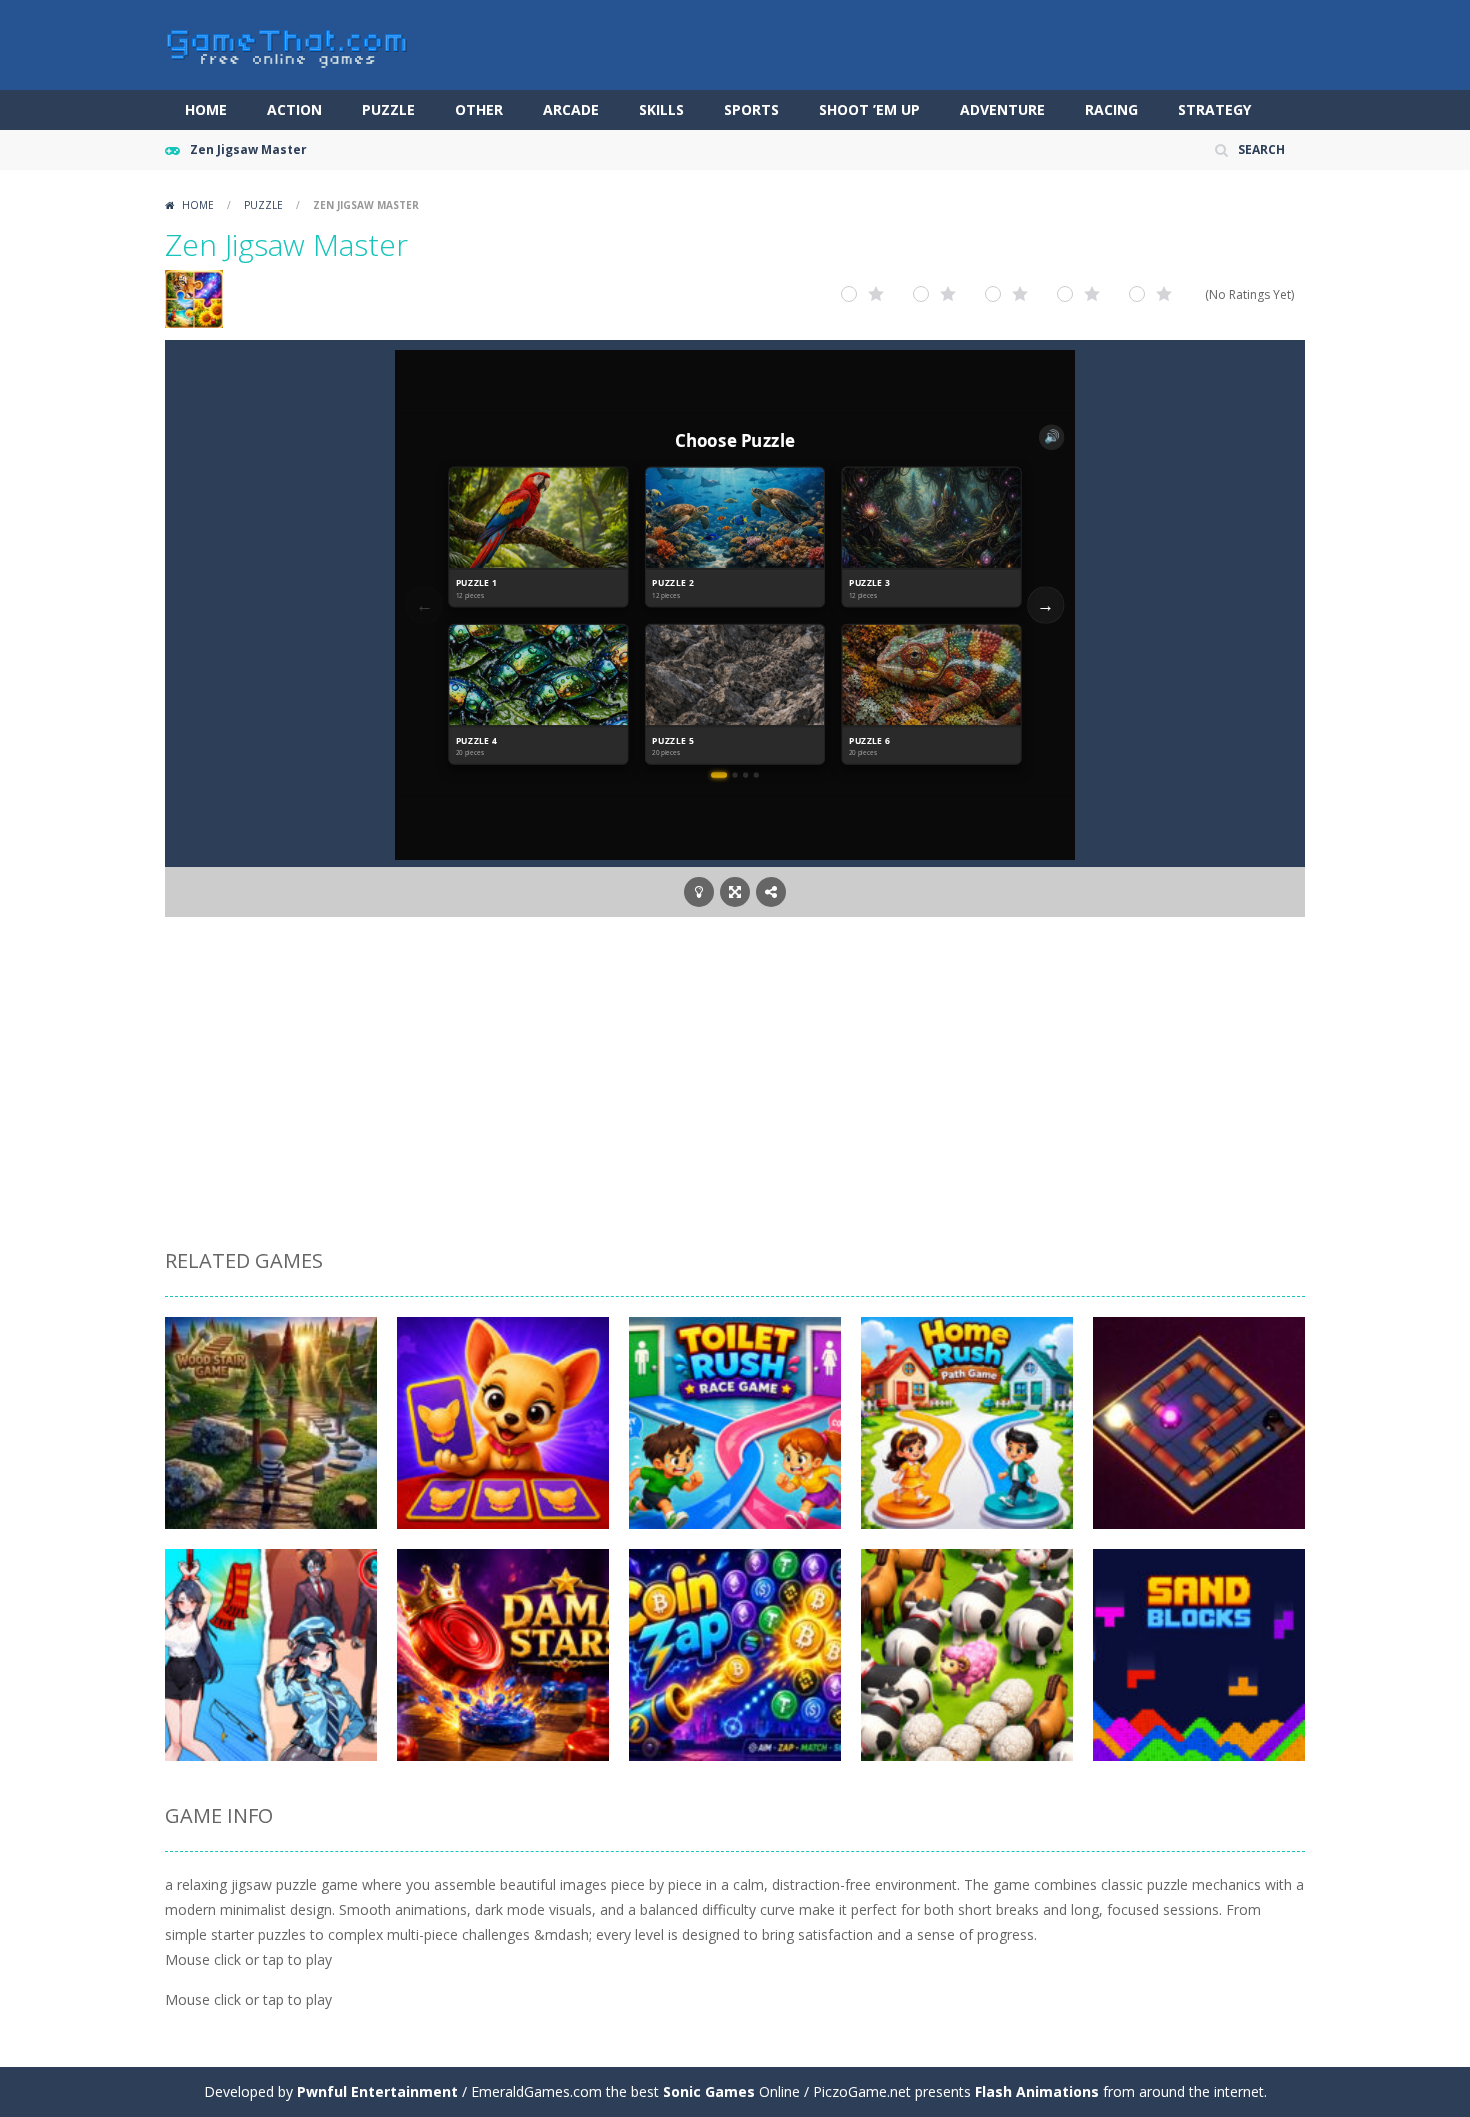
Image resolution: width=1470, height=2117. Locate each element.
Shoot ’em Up (869, 109)
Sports (751, 109)
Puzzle (388, 109)
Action (294, 109)
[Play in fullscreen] (735, 892)
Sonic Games (709, 2091)
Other (479, 109)
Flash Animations (1037, 2091)
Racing (1111, 109)
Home (206, 109)
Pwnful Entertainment (377, 2091)
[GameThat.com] (287, 43)
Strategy (1214, 109)
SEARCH (1261, 149)
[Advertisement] (735, 1086)
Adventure (1002, 109)
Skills (661, 109)
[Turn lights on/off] (699, 892)
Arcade (571, 109)
